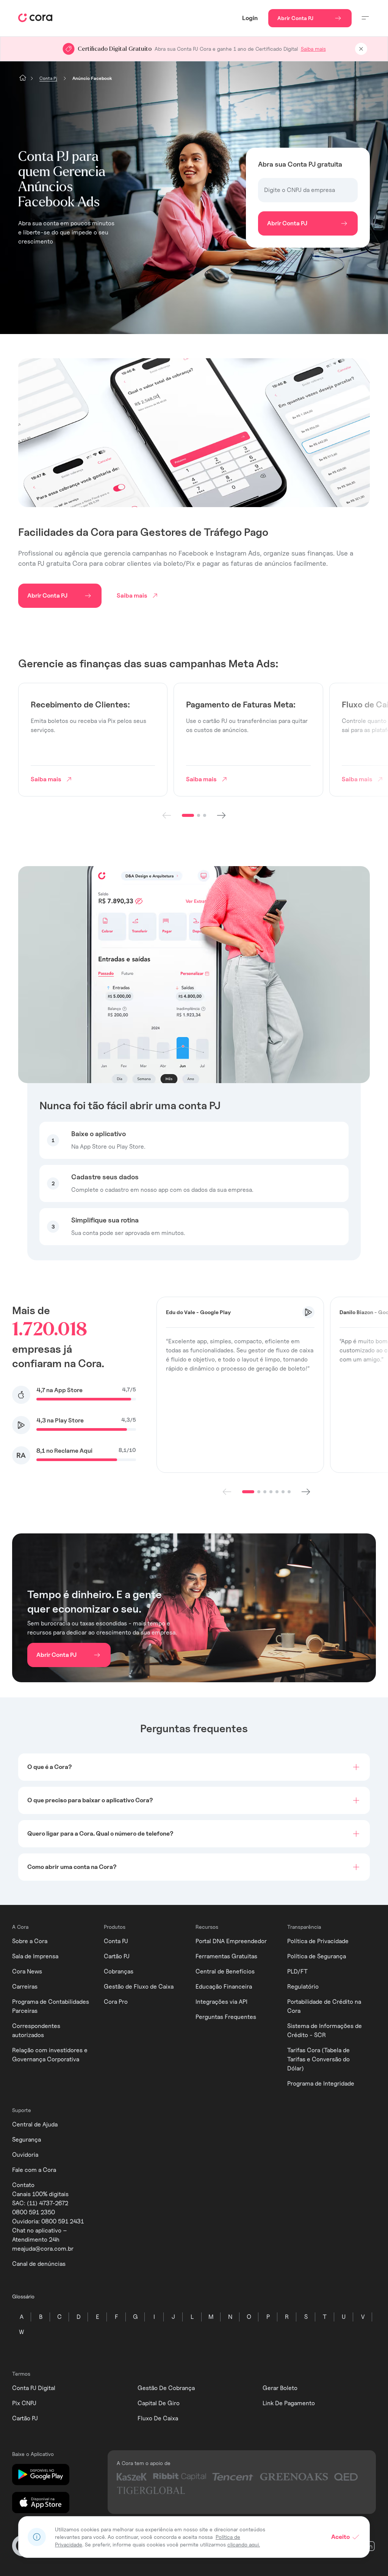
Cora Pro (116, 2002)
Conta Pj (48, 78)
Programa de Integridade (321, 2083)
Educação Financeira (224, 1987)
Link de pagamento (289, 2403)
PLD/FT (297, 1971)
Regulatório (303, 1987)
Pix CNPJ (24, 2403)
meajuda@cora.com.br (43, 2249)
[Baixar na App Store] (41, 2503)
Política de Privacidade (318, 1941)
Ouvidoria (25, 2155)
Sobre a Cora (30, 1941)
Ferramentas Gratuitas (226, 1956)
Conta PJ (116, 1941)
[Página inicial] (23, 78)
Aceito (340, 2537)
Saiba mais (313, 49)
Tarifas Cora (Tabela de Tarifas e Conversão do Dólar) (318, 2059)
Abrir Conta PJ (295, 18)
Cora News (27, 1971)
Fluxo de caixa (158, 2418)
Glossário (23, 2296)
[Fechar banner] (361, 49)
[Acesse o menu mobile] (365, 18)
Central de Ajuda (35, 2124)
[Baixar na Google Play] (41, 2475)
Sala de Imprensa (35, 1956)
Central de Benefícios (225, 1971)
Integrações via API (221, 2002)
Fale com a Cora (34, 2170)
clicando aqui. (244, 2544)
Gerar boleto (280, 2388)
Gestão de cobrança (166, 2388)
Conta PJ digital (34, 2388)
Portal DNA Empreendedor (231, 1941)
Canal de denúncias (39, 2264)
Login (250, 18)
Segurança (27, 2140)
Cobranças (119, 1971)
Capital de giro (159, 2403)
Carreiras (25, 1987)
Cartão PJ (117, 1956)
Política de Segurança (317, 1956)
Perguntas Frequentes (226, 2017)
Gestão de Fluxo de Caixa (139, 1987)
